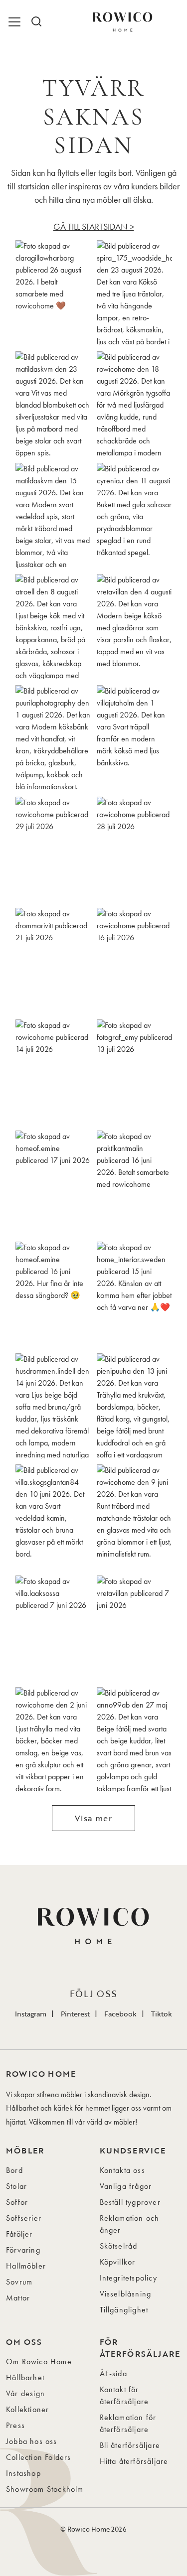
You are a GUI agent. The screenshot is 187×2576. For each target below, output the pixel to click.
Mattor (18, 2298)
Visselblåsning (126, 2294)
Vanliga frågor (126, 2186)
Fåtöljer (19, 2234)
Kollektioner (27, 2409)
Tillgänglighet (124, 2310)
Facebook (120, 2014)
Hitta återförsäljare (134, 2461)
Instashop (23, 2473)
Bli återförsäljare (130, 2445)
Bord (14, 2170)
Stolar (16, 2186)
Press (15, 2425)
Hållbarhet (25, 2377)
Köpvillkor (118, 2262)
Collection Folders (39, 2457)
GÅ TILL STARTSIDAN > (94, 226)
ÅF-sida (113, 2373)
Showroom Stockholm (45, 2489)
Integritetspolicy (128, 2278)
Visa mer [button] (93, 1818)
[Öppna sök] (36, 22)
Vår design (25, 2393)
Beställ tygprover (130, 2202)
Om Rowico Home (39, 2361)
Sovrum (19, 2282)
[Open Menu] (16, 22)
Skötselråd (119, 2246)
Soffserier (24, 2218)
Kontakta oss (122, 2170)
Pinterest (75, 2014)
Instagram (31, 2014)
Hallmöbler (26, 2266)
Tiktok (162, 2014)
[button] (53, 293)
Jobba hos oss (32, 2441)
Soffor (17, 2202)
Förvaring (23, 2250)
